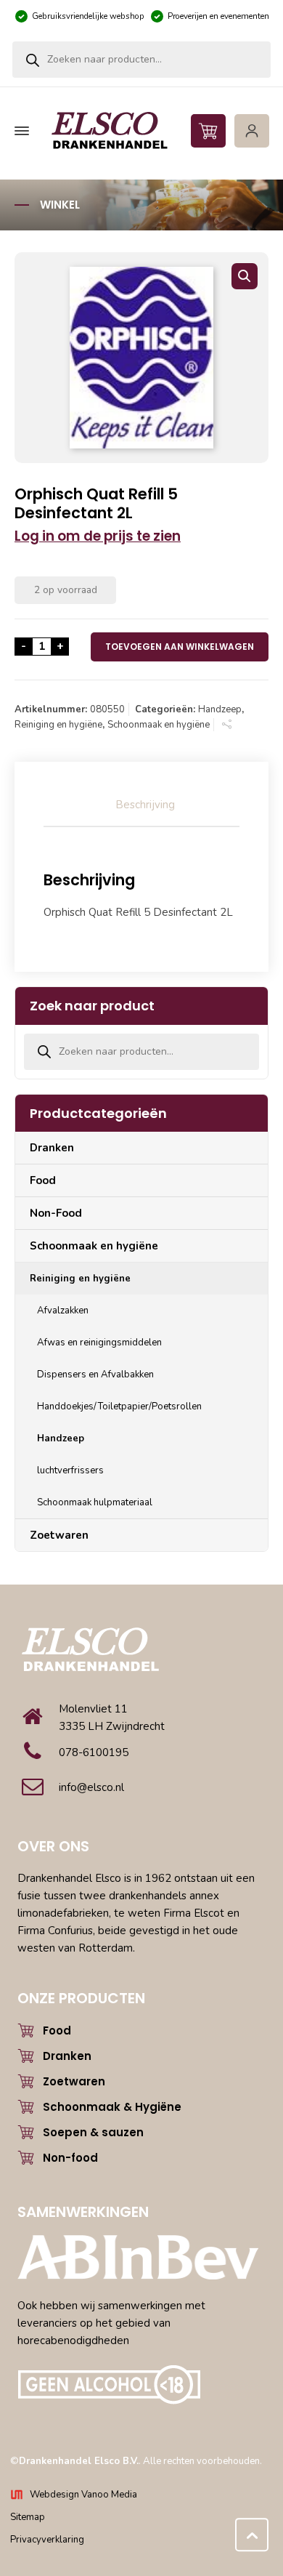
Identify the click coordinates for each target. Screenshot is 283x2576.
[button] (245, 276)
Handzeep (220, 709)
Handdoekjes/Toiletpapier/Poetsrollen (119, 1406)
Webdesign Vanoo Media (83, 2495)
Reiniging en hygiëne (58, 725)
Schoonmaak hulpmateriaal (95, 1502)
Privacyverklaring (47, 2540)
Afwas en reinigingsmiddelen (99, 1343)
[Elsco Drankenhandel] (140, 131)
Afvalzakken (63, 1311)
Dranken (52, 1148)
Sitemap (28, 2517)
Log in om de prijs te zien (98, 536)
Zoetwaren (59, 1535)
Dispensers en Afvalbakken (95, 1374)
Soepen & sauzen (93, 2132)
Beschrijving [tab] (145, 805)
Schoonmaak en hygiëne (159, 725)
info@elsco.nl (91, 1787)
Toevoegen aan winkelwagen (180, 647)
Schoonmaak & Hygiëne (112, 2107)
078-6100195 (94, 1752)
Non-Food (56, 1213)
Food (43, 1180)
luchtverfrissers (70, 1470)
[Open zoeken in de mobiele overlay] (141, 60)
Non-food (70, 2158)
